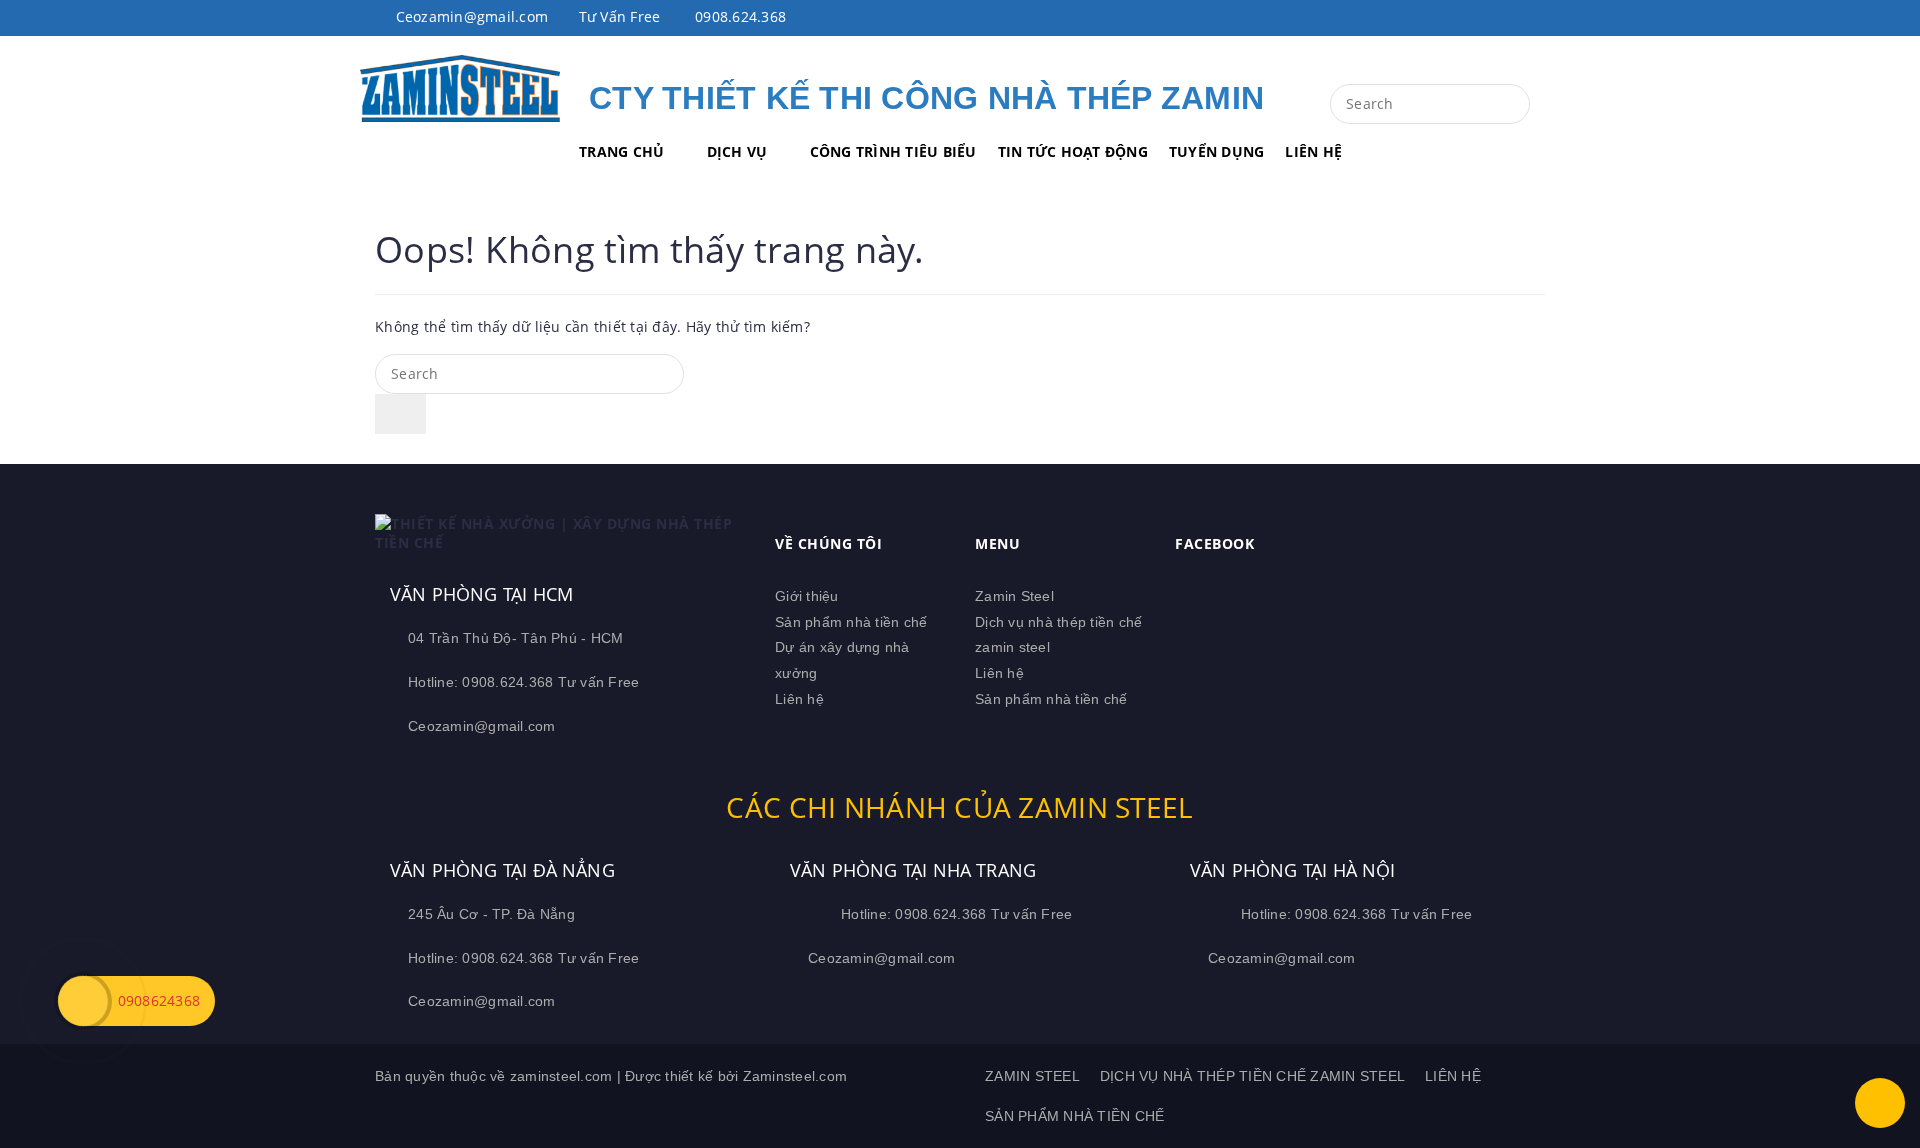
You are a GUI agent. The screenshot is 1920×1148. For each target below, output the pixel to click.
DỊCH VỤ (737, 151)
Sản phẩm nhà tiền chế (851, 622)
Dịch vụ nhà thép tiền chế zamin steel (1252, 1076)
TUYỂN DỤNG (1217, 151)
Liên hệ (799, 699)
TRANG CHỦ (621, 151)
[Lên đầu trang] (1880, 1103)
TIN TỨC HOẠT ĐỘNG (1073, 151)
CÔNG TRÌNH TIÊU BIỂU (893, 151)
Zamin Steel (1014, 596)
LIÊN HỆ (1313, 151)
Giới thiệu (807, 596)
